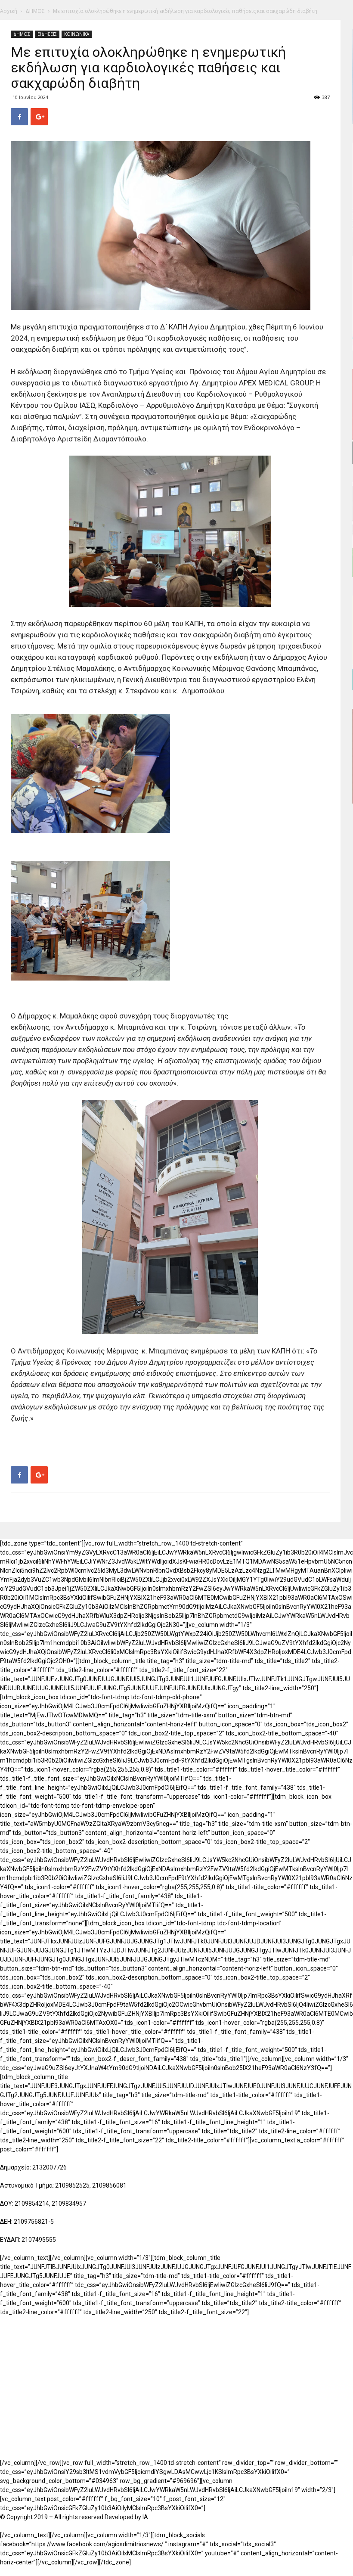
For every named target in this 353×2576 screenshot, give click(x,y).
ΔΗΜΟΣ (35, 11)
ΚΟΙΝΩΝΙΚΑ (77, 34)
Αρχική (9, 11)
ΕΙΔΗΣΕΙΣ (47, 34)
